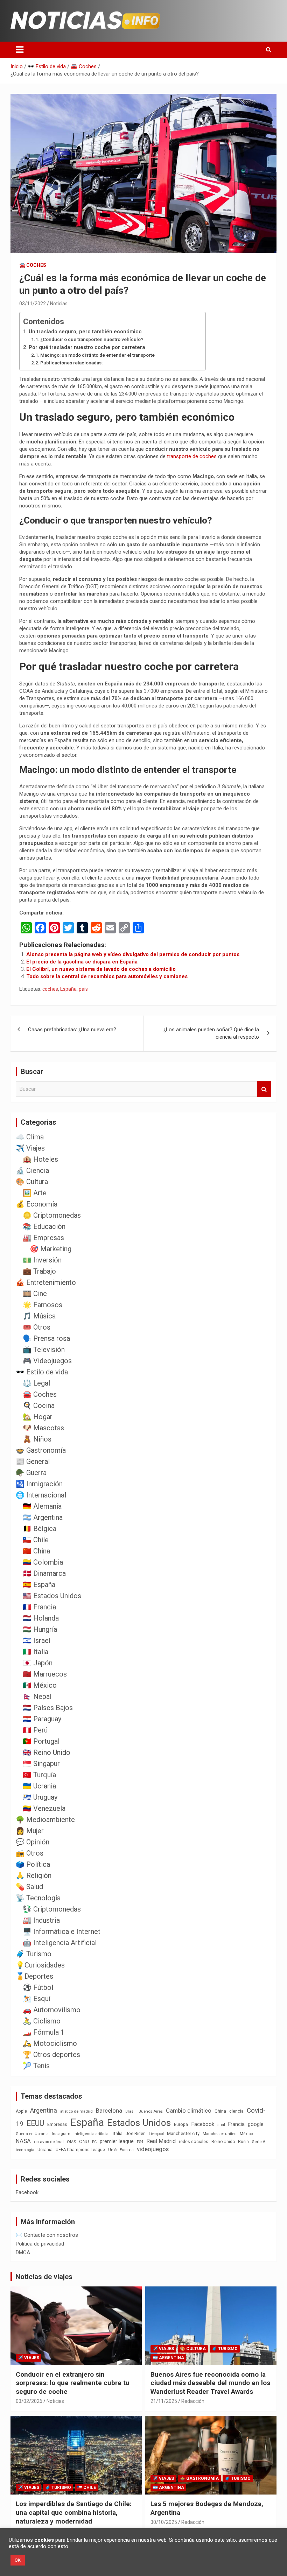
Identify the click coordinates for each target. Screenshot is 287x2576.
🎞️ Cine (35, 1294)
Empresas (57, 2124)
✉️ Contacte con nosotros (47, 2235)
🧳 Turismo (34, 1954)
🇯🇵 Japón (38, 1663)
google (256, 2124)
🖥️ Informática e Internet (62, 1931)
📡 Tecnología (38, 1898)
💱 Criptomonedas (52, 1909)
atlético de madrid (76, 2111)
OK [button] (18, 2560)
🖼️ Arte (35, 1193)
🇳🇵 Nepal (37, 1696)
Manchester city (183, 2133)
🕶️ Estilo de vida (42, 1372)
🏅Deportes (34, 1976)
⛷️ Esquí (37, 1999)
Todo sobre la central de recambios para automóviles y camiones (107, 976)
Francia (236, 2124)
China (220, 2111)
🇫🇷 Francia (39, 1607)
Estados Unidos (139, 2123)
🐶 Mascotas (43, 1428)
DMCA (23, 2253)
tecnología (25, 2150)
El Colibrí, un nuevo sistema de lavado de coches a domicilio (101, 969)
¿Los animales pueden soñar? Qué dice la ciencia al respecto (211, 1033)
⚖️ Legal (36, 1383)
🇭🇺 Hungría (40, 1629)
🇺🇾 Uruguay (40, 1797)
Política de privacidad (40, 2244)
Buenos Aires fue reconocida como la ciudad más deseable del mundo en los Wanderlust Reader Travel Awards (210, 2383)
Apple (21, 2111)
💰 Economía (37, 1204)
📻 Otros (30, 1853)
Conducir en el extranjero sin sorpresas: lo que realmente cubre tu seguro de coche (73, 2383)
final (221, 2125)
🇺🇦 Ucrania (39, 1786)
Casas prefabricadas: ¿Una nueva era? (72, 1030)
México (246, 2134)
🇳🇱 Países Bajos (48, 1708)
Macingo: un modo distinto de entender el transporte (97, 355)
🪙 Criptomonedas (52, 1215)
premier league (117, 2141)
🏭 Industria (41, 1920)
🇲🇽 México (40, 1685)
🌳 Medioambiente (45, 1820)
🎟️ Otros (37, 1327)
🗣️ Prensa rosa (46, 1338)
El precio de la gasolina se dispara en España (82, 962)
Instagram (61, 2134)
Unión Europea (121, 2150)
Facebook (203, 2124)
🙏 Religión (34, 1876)
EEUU (35, 2123)
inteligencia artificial (92, 2134)
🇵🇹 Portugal (41, 1741)
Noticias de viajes (44, 2277)
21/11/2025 (164, 2401)
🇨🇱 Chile (36, 1540)
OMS (71, 2142)
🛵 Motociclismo (50, 2043)
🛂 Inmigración (39, 1484)
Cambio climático (189, 2111)
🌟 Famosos (43, 1305)
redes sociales (194, 2141)
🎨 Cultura (32, 1182)
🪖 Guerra (31, 1473)
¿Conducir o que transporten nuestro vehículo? (92, 339)
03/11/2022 (33, 304)
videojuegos (153, 2149)
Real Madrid (161, 2141)
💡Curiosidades (40, 1965)
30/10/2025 (164, 2522)
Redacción (193, 2401)
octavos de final (49, 2142)
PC (94, 2142)
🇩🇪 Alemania (42, 1506)
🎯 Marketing (51, 1249)
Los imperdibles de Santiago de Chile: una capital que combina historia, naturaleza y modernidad (74, 2512)
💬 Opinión (33, 1842)
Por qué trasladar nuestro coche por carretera (87, 347)
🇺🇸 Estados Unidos (52, 1596)
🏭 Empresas (43, 1238)
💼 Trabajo (39, 1271)
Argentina (44, 2110)
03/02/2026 (29, 2401)
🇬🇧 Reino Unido (47, 1752)
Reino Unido (223, 2142)
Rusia (243, 2142)
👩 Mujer (30, 1831)
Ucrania (45, 2150)
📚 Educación (44, 1226)
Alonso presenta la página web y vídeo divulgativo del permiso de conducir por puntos (133, 954)
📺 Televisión (44, 1350)
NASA (23, 2141)
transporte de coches (192, 456)
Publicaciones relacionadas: (71, 363)
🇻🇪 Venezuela (44, 1808)
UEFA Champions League (80, 2150)
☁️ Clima (30, 1137)
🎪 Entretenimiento (46, 1282)
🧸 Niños (37, 1439)
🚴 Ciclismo (42, 2021)
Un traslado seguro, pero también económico (85, 332)
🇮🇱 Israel (37, 1641)
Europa (181, 2124)
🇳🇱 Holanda (41, 1618)
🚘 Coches (33, 265)
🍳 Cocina (39, 1406)
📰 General (33, 1461)
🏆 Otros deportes (51, 2055)
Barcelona (109, 2111)
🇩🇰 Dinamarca (44, 1573)
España (68, 989)
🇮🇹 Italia (36, 1652)
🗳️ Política (33, 1864)
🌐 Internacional (41, 1495)
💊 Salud (29, 1887)
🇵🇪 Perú (35, 1730)
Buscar (264, 1089)
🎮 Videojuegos (47, 1361)
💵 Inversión (42, 1260)
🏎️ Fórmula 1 (44, 2032)
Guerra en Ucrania (32, 2134)
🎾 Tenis (36, 2066)
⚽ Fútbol (38, 1987)
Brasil (130, 2111)
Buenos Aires (151, 2111)
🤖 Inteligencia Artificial (60, 1943)
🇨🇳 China (36, 1551)
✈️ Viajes (30, 1148)
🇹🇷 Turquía (39, 1775)
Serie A (259, 2142)
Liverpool (156, 2134)
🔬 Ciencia (32, 1170)
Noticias (59, 304)
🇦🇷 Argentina (43, 1517)
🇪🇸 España (39, 1585)
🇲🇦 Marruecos (45, 1674)
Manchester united (220, 2134)
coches (50, 989)
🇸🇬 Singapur (41, 1764)
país (83, 989)
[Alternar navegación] (20, 50)
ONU (84, 2141)
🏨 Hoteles (40, 1159)
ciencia (236, 2111)
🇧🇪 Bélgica (40, 1529)
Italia (118, 2133)
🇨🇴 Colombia (43, 1562)
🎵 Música (39, 1316)
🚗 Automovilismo (52, 2010)
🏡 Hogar (38, 1417)
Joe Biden (136, 2134)
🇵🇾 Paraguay (42, 1719)
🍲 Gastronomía (41, 1450)
